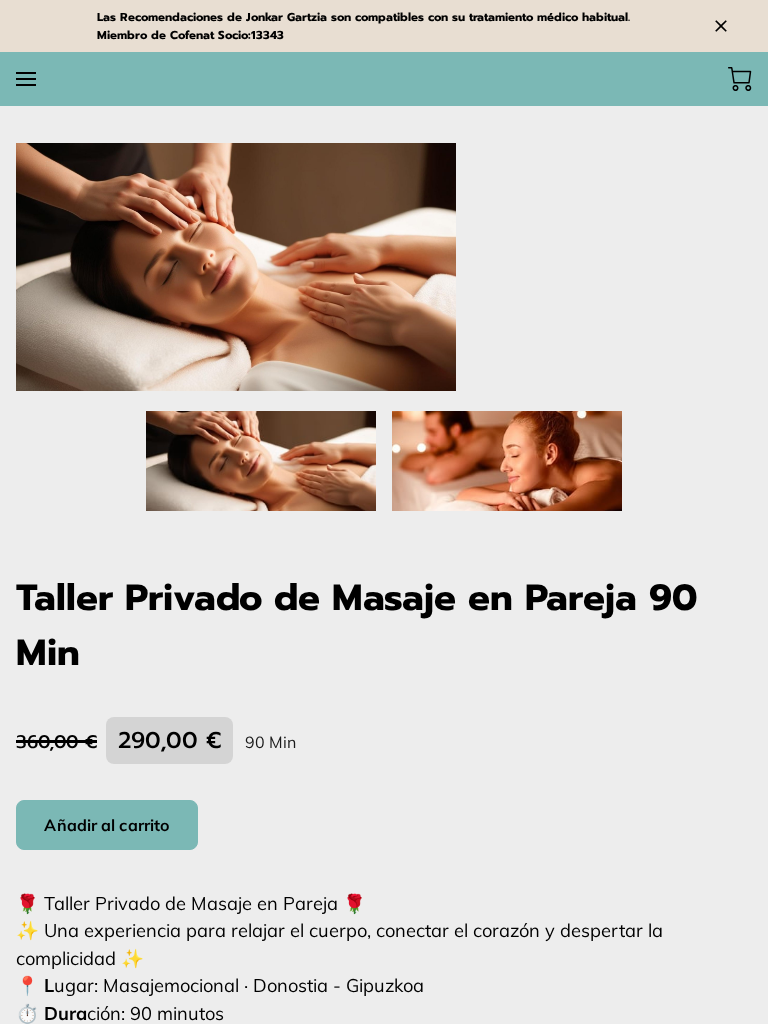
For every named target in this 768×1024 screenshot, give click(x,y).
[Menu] (26, 79)
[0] (740, 79)
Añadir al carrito (106, 825)
